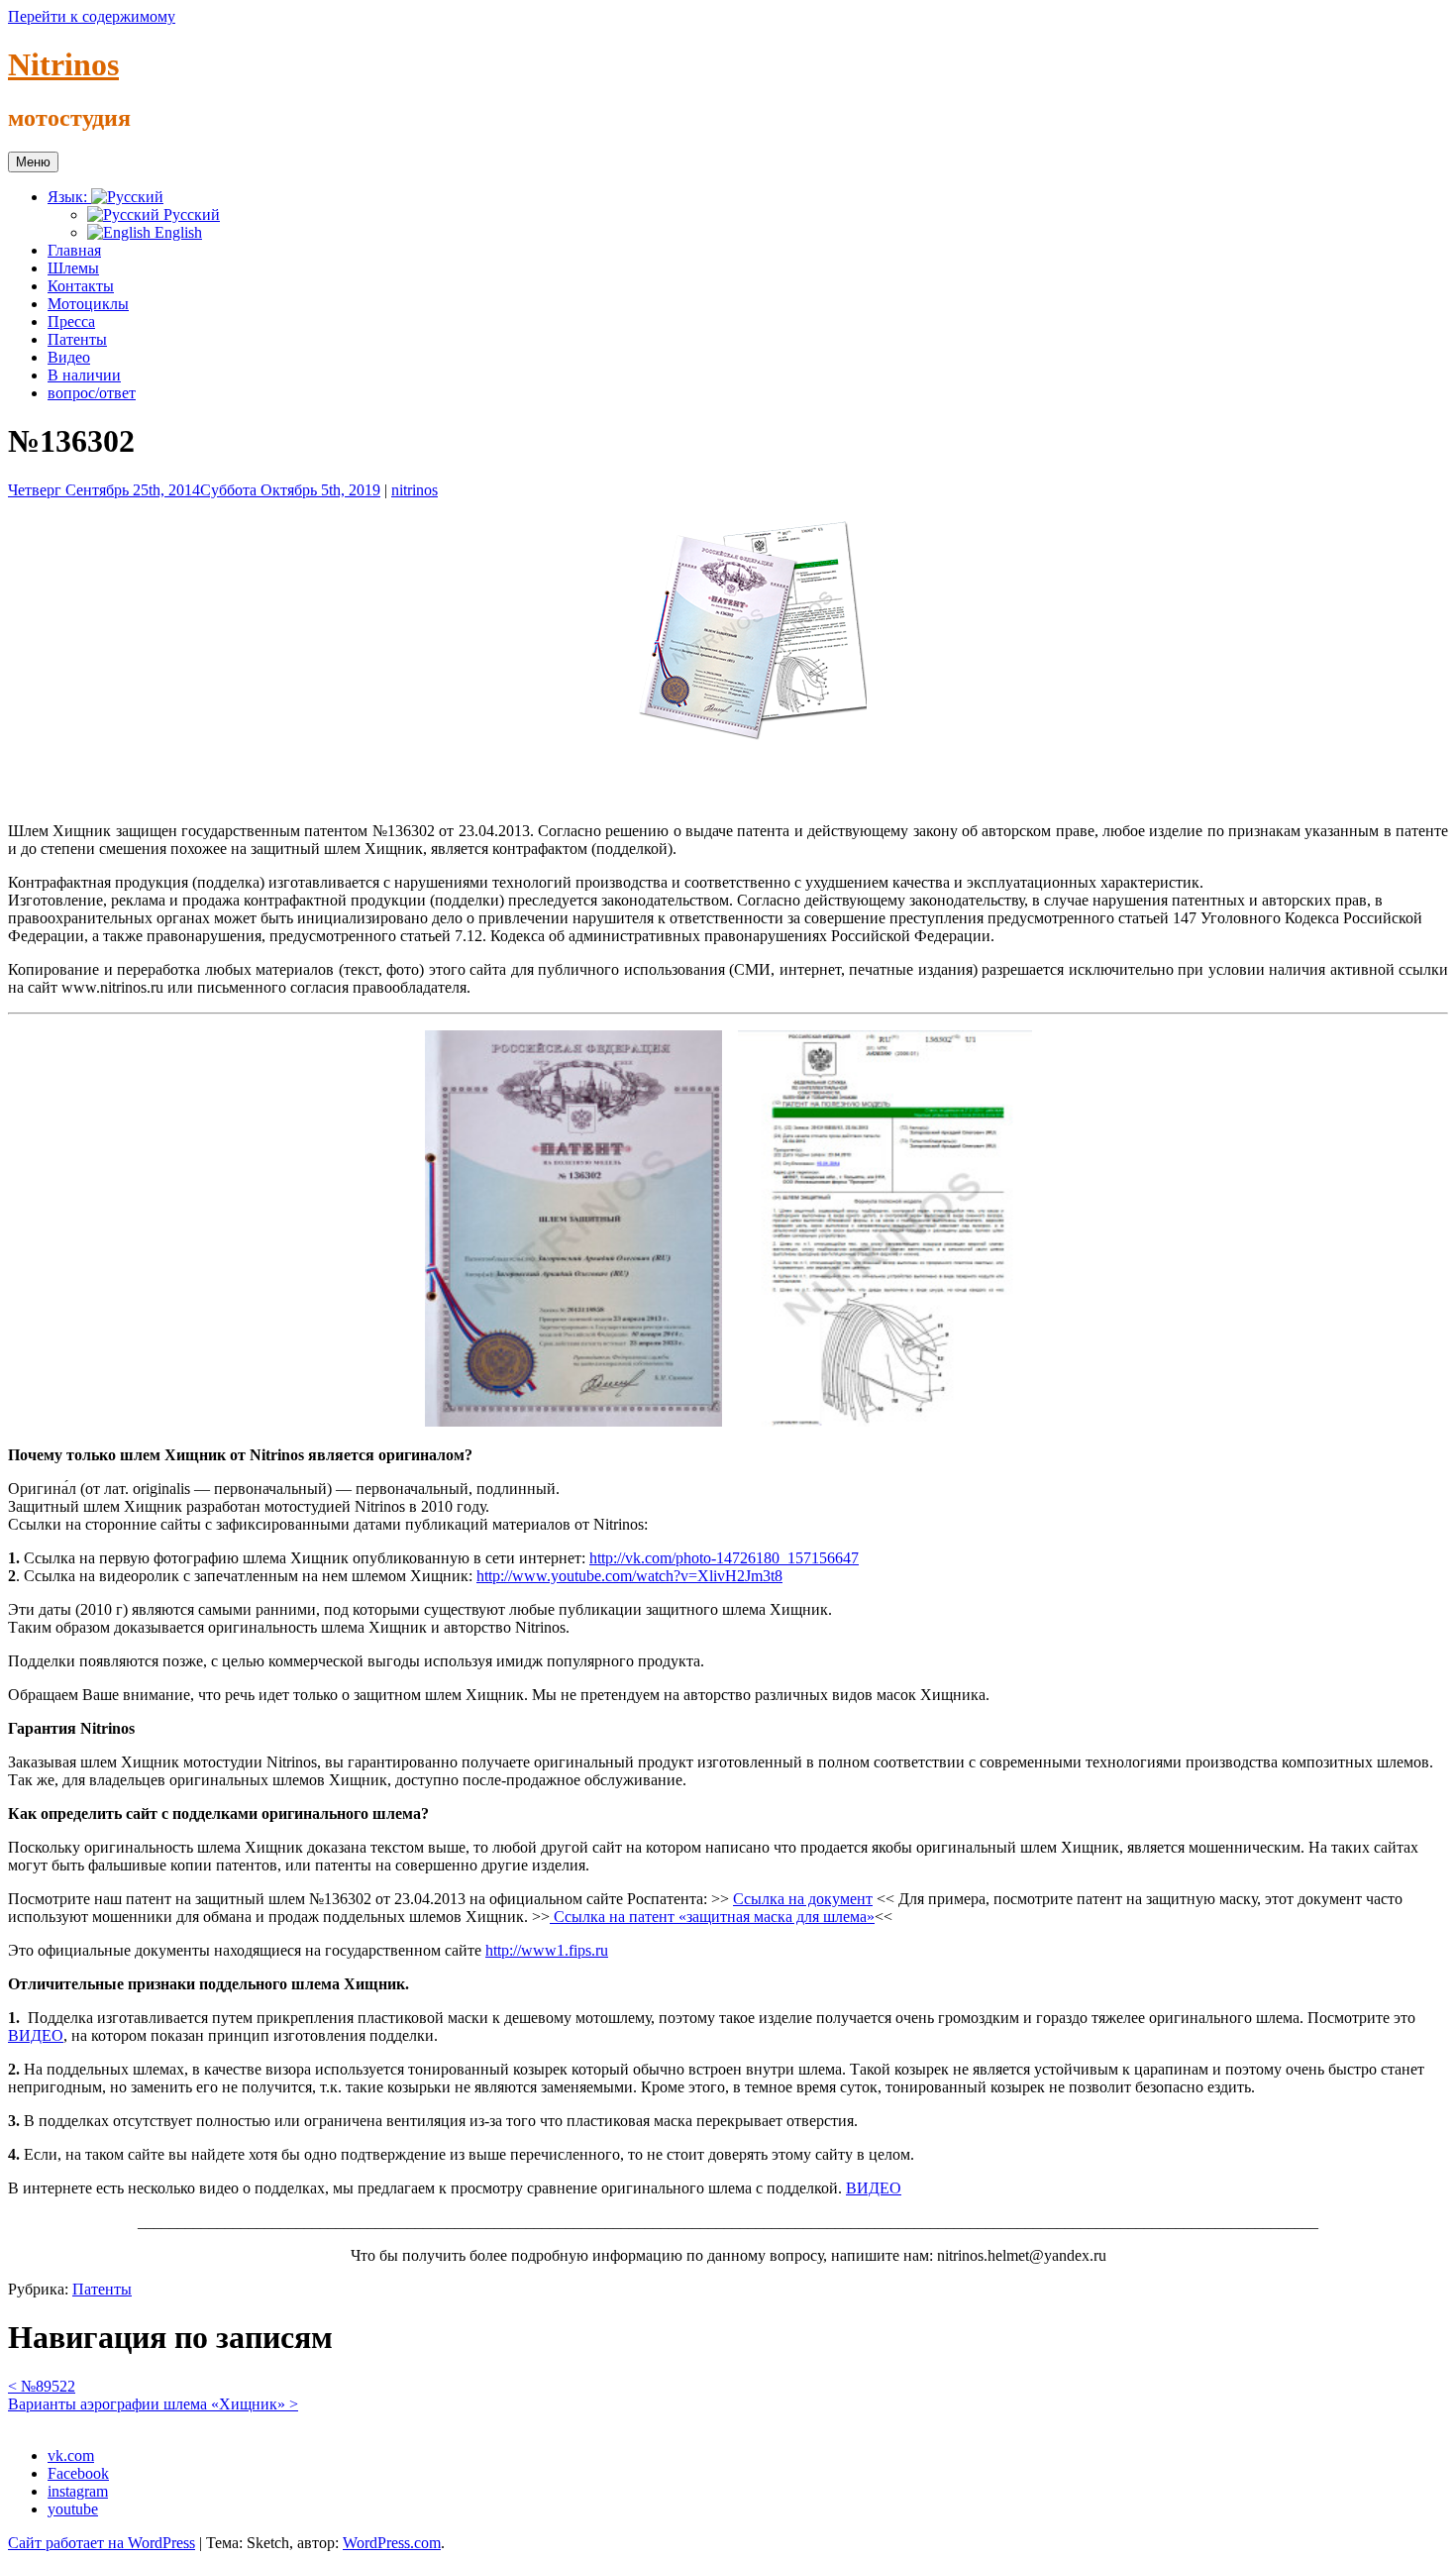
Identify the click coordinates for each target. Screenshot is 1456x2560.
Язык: (69, 197)
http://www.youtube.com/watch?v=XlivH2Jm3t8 (629, 1576)
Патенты (77, 339)
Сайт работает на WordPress (102, 2543)
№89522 (42, 2386)
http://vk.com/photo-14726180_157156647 (724, 1558)
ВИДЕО (36, 2035)
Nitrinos (63, 64)
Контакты (81, 286)
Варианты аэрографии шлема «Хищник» (153, 2404)
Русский (190, 214)
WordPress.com (392, 2543)
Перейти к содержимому (92, 16)
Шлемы (73, 268)
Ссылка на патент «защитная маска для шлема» (712, 1917)
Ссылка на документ (803, 1899)
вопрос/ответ (92, 393)
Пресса (71, 321)
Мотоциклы (88, 304)
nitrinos (415, 490)
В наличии (84, 375)
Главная (74, 250)
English (176, 232)
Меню (33, 162)
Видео (69, 357)
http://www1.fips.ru (547, 1950)
